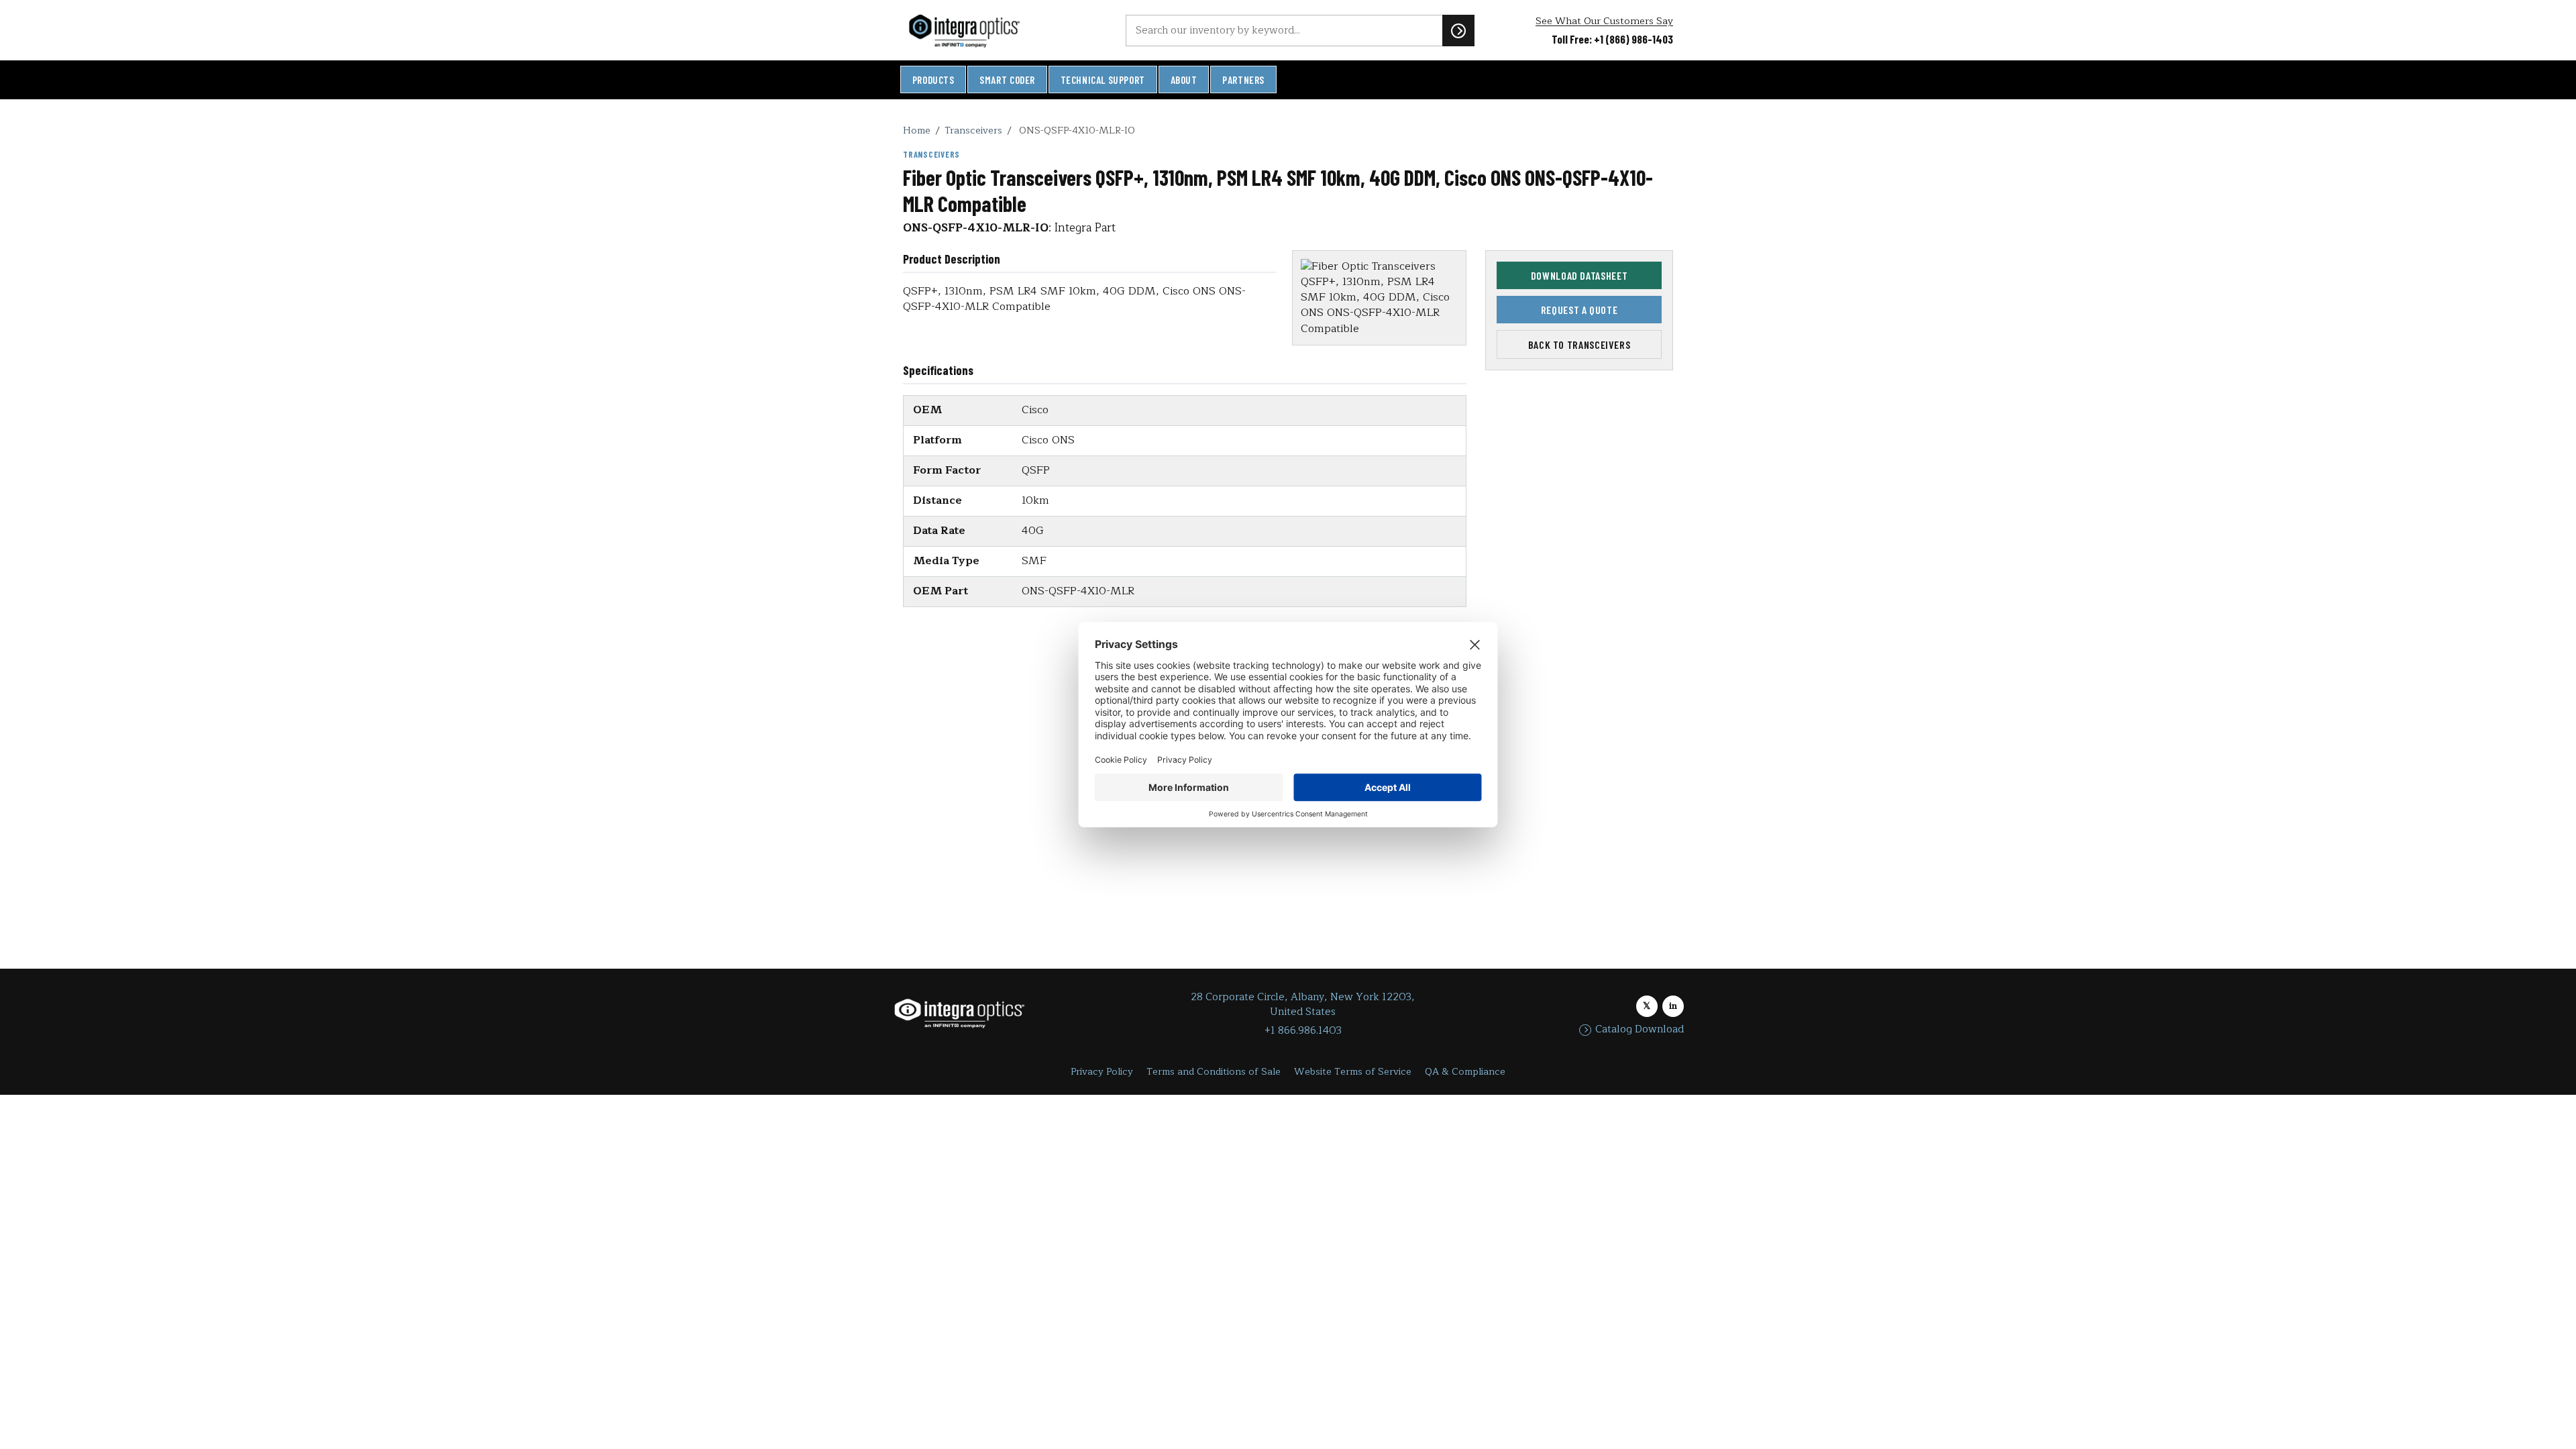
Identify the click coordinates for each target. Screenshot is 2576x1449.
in (1673, 1006)
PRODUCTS (933, 80)
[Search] (1458, 30)
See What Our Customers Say (1604, 21)
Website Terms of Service (1353, 1072)
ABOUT (1184, 80)
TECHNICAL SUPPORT (1103, 80)
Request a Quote (1579, 310)
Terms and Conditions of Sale (1214, 1072)
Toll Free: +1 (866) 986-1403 (1612, 39)
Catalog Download (1640, 1030)
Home (917, 130)
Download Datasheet (1579, 275)
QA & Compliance (1465, 1072)
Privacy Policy (1102, 1072)
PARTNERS (1243, 80)
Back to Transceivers (1579, 344)
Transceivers (973, 130)
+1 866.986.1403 (1303, 1031)
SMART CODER (1007, 80)
